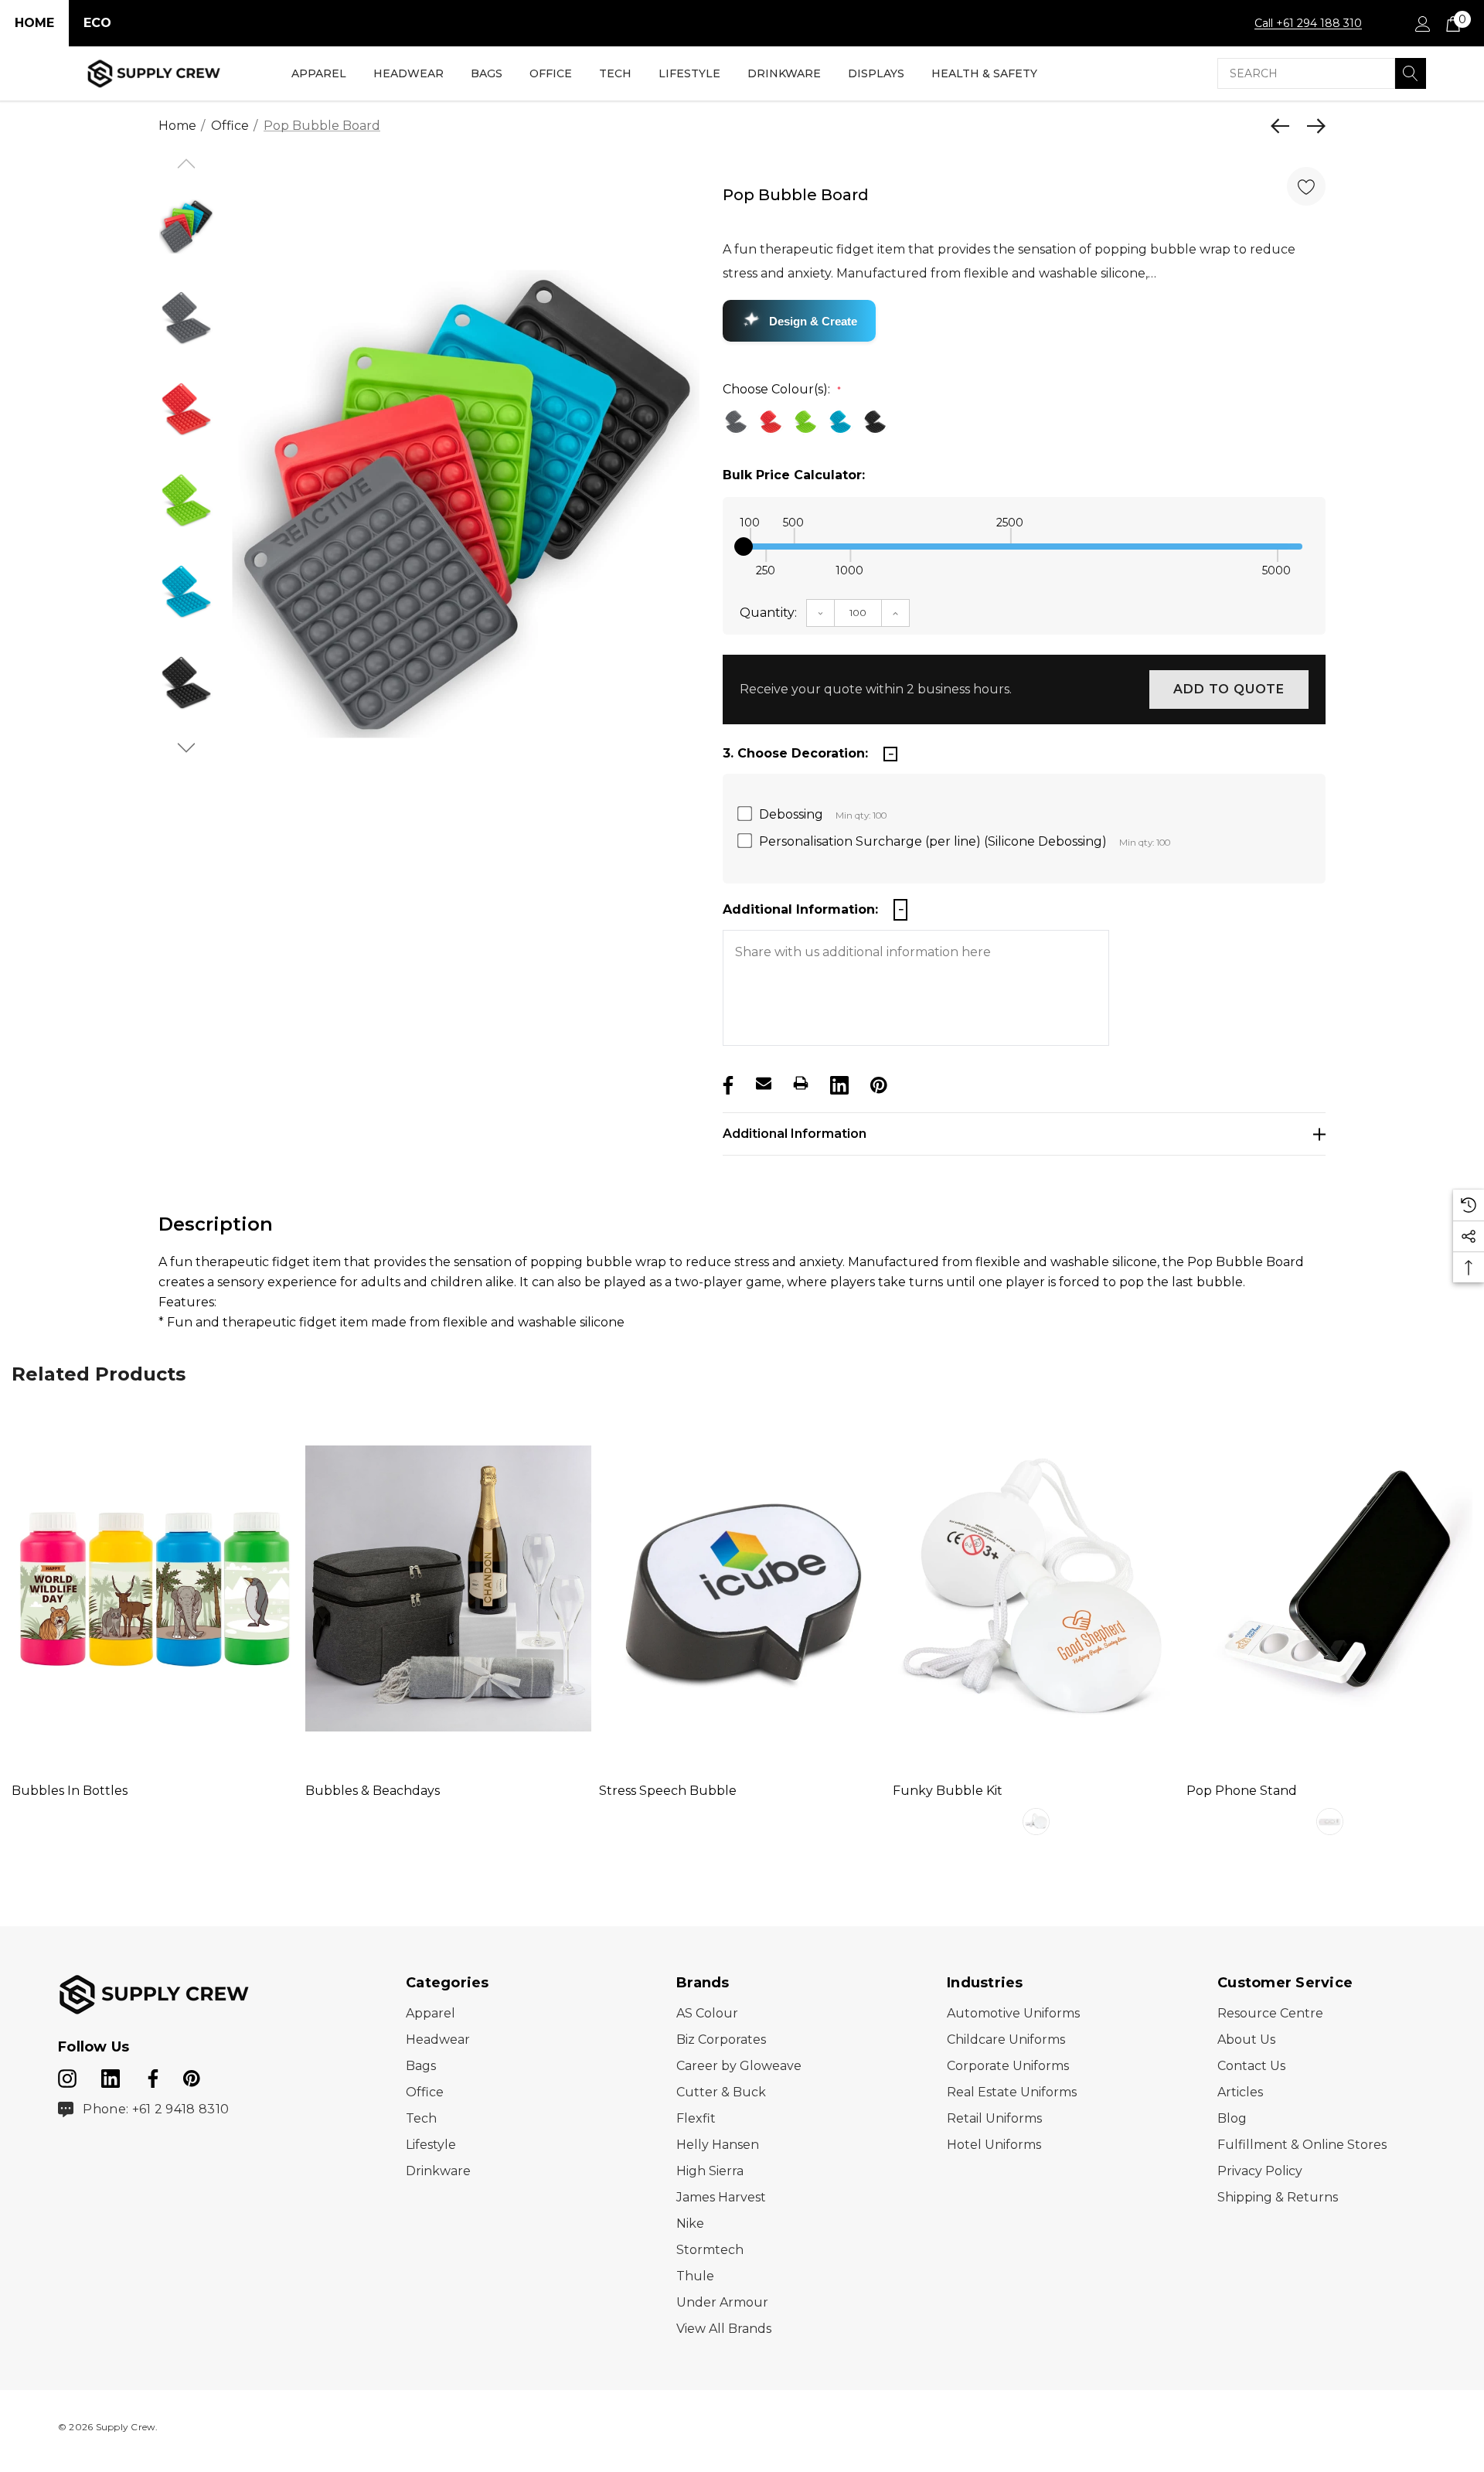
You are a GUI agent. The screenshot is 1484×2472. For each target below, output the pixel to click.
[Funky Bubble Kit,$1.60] (1036, 1588)
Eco (97, 23)
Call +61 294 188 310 (1308, 23)
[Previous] (1284, 126)
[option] (466, 504)
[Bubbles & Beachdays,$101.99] (448, 1588)
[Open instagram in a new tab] (67, 2075)
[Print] (801, 1083)
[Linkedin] (838, 1083)
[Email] (764, 1083)
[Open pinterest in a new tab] (192, 2075)
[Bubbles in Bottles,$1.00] (155, 1588)
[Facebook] (727, 1083)
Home (34, 23)
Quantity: (768, 613)
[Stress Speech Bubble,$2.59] (742, 1588)
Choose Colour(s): (782, 389)
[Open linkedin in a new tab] (112, 2075)
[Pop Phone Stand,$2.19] (1329, 1588)
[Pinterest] (877, 1083)
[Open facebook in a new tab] (151, 2075)
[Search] (1411, 73)
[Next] (1312, 126)
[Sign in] (1422, 23)
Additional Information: (800, 909)
